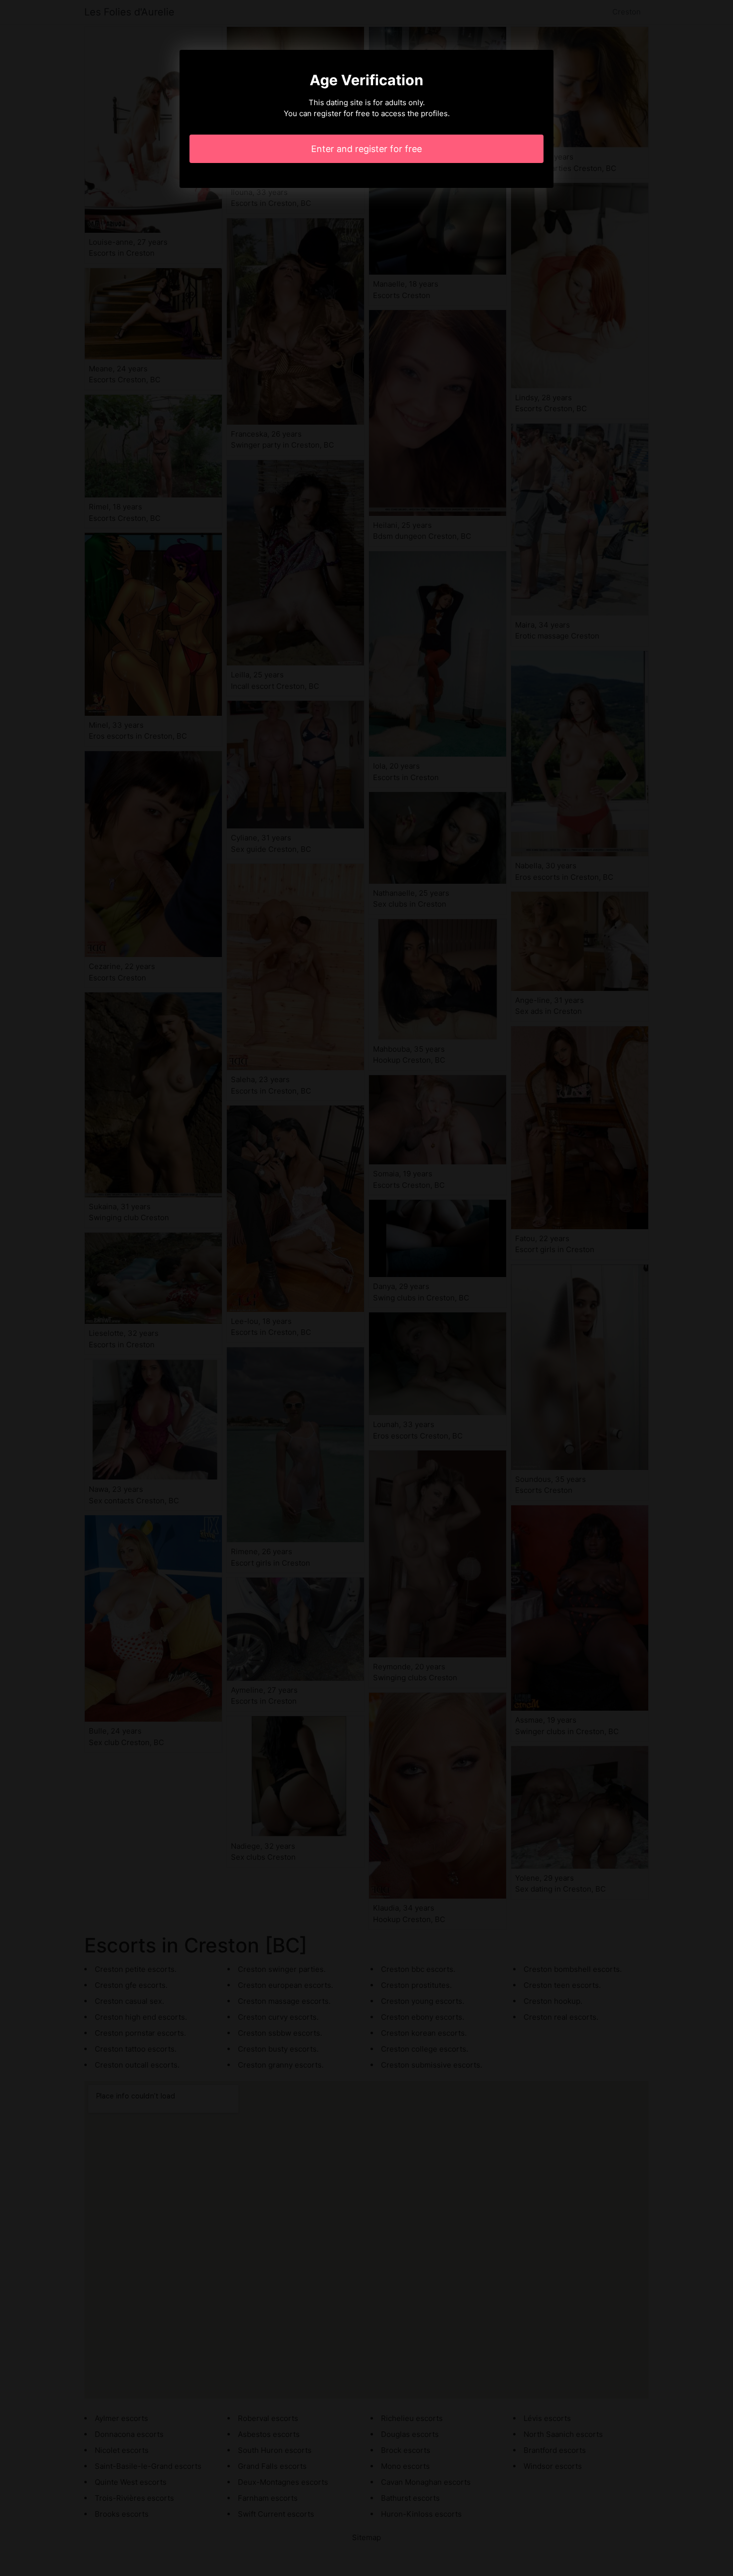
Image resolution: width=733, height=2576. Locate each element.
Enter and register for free (366, 149)
